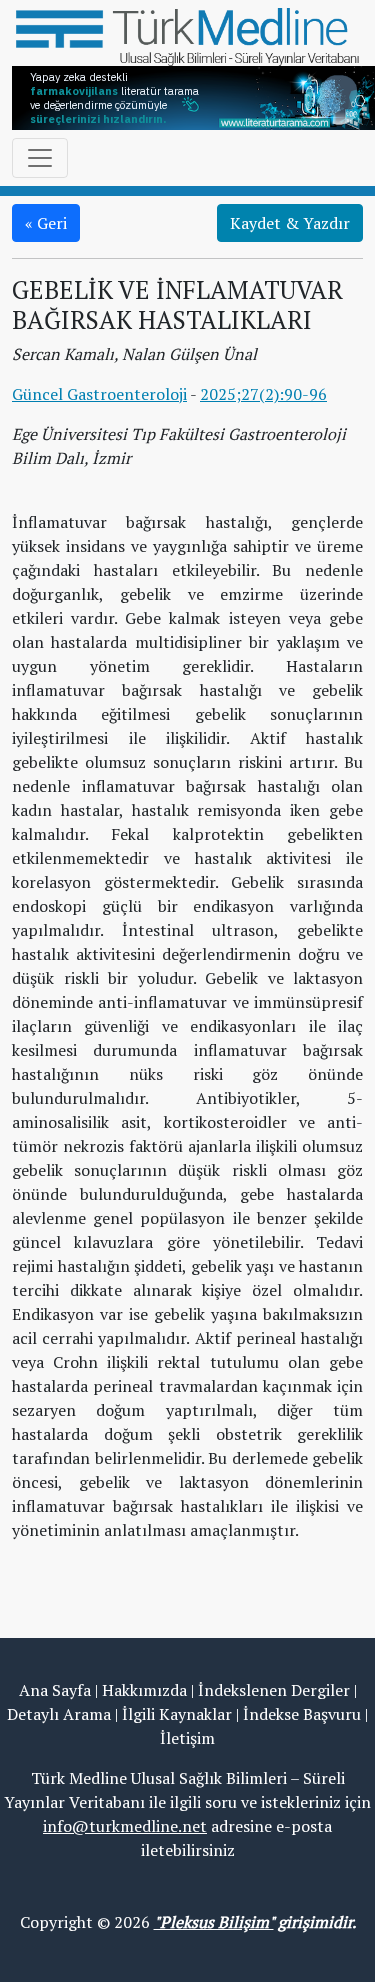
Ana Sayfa (55, 1690)
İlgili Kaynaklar (177, 1714)
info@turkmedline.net (125, 1826)
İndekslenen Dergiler (274, 1690)
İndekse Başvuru (302, 1714)
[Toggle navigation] (40, 158)
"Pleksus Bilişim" (214, 1922)
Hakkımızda (144, 1690)
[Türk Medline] (187, 35)
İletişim (187, 1738)
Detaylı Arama (59, 1714)
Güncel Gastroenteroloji (99, 394)
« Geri (46, 223)
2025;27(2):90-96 (263, 394)
